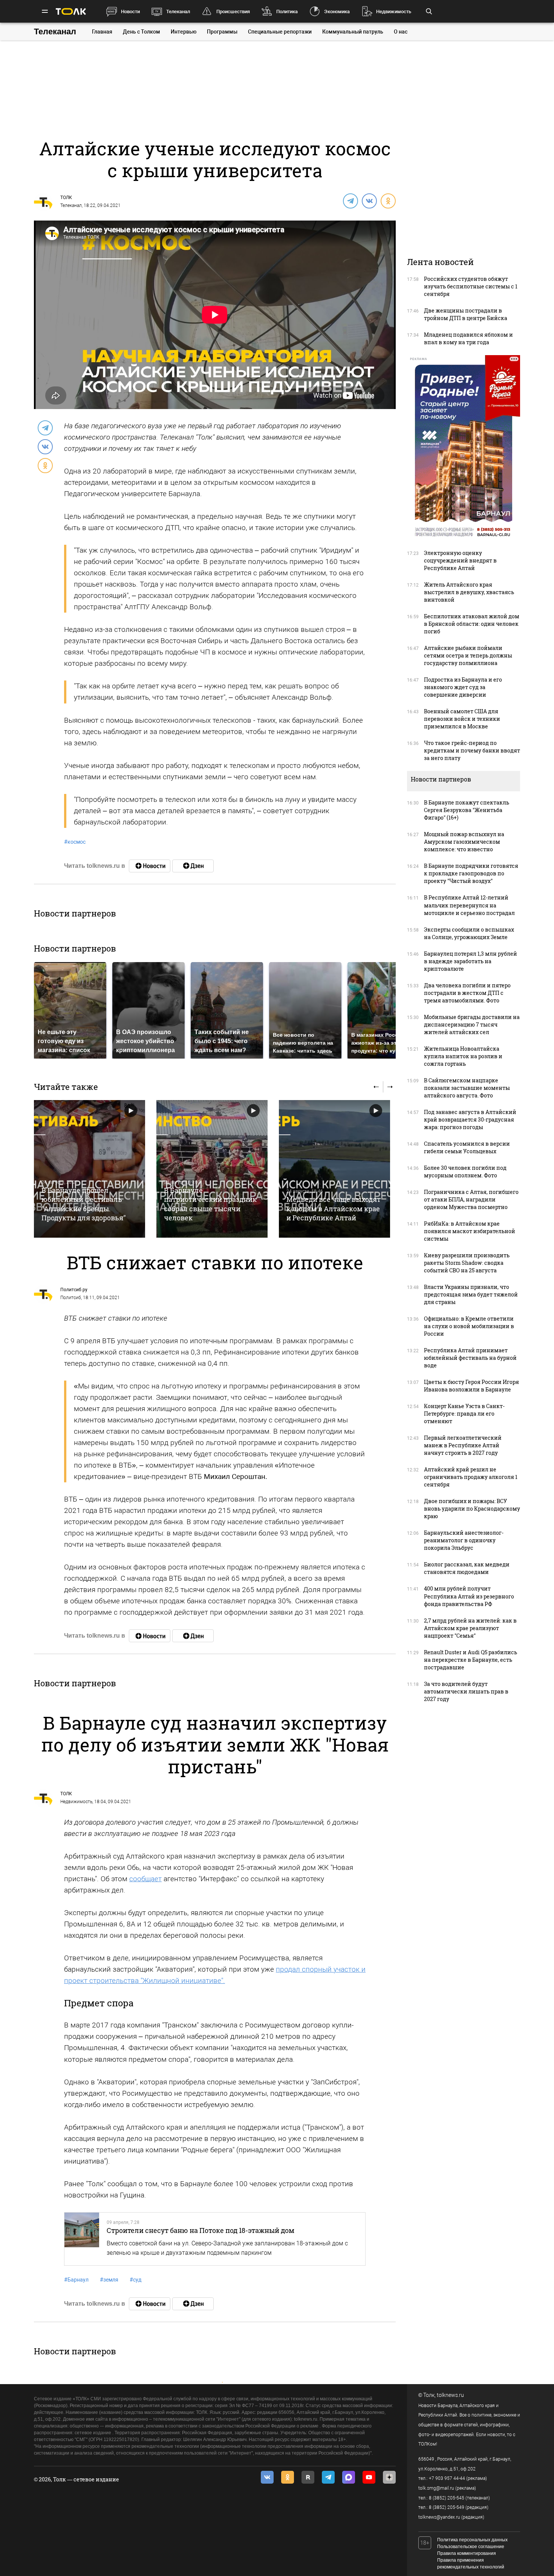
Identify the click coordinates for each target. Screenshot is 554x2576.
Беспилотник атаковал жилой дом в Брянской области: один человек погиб (472, 624)
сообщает (145, 1879)
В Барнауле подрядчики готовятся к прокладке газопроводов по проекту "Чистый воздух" (471, 873)
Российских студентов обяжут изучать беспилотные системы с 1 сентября (471, 286)
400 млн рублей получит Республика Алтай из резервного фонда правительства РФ (469, 1596)
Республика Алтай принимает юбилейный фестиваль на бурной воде (470, 1358)
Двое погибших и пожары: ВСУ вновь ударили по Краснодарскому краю (472, 1509)
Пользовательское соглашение (471, 2547)
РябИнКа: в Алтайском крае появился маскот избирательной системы (470, 1231)
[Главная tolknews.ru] (71, 11)
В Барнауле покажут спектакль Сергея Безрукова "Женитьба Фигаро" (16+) (467, 810)
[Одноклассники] (388, 201)
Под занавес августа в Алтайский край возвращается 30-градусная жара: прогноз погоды (470, 1119)
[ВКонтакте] (369, 201)
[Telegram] (350, 201)
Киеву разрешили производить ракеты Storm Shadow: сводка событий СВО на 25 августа (467, 1263)
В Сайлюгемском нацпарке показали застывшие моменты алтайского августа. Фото (467, 1088)
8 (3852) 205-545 (447, 2498)
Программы (222, 32)
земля (109, 2280)
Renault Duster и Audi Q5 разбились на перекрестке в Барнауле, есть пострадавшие (471, 1660)
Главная (102, 32)
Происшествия (233, 11)
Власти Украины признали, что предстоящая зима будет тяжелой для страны (471, 1294)
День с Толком (142, 32)
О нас (401, 32)
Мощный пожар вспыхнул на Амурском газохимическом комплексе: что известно (464, 842)
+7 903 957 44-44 (447, 2478)
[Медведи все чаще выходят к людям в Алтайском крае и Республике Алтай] (334, 1169)
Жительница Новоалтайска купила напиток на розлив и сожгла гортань (463, 1056)
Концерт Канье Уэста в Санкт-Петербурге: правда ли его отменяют (464, 1414)
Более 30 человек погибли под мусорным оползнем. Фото (465, 1172)
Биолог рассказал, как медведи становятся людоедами (467, 1568)
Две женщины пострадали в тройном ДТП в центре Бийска (466, 314)
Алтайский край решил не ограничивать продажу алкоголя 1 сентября (471, 1477)
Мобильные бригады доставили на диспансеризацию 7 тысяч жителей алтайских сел (472, 1024)
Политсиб (71, 1298)
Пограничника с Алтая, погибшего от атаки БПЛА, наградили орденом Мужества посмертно (471, 1199)
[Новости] (150, 866)
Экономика (337, 11)
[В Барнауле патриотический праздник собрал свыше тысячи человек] (212, 1169)
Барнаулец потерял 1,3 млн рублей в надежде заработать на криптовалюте (471, 961)
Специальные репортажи (280, 32)
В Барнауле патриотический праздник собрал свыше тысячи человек (210, 1204)
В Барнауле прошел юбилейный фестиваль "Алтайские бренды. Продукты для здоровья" (84, 1204)
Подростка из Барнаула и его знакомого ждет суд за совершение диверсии (463, 687)
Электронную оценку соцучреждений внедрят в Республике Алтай (460, 560)
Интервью (184, 32)
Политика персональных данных (472, 2540)
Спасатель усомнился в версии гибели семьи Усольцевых (467, 1147)
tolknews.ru (450, 2395)
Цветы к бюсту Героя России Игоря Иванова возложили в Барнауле (471, 1386)
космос (75, 842)
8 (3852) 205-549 (447, 2507)
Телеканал (178, 11)
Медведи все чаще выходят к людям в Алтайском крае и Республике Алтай (334, 1208)
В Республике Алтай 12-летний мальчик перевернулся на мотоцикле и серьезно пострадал (469, 905)
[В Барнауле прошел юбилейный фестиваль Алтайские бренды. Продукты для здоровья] (90, 1169)
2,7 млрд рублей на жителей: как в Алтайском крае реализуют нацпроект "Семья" (470, 1628)
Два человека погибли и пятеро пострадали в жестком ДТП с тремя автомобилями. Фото (467, 993)
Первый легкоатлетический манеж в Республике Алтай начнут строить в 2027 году (463, 1445)
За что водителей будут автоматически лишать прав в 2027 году (466, 1691)
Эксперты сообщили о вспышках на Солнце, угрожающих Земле (469, 933)
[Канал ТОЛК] (193, 866)
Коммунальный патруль (353, 32)
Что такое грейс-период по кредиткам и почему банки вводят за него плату (472, 750)
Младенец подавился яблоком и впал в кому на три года (468, 338)
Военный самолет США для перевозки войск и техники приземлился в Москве (462, 719)
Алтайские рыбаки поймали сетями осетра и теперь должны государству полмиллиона (468, 655)
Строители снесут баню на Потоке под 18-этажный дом (200, 2230)
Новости (130, 11)
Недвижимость (394, 11)
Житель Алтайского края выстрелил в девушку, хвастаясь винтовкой (469, 592)
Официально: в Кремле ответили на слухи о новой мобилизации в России (469, 1326)
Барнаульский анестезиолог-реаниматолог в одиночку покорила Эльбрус (464, 1540)
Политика (287, 11)
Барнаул (76, 2280)
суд (135, 2280)
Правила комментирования (467, 2553)
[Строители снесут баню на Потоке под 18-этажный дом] (82, 2239)
